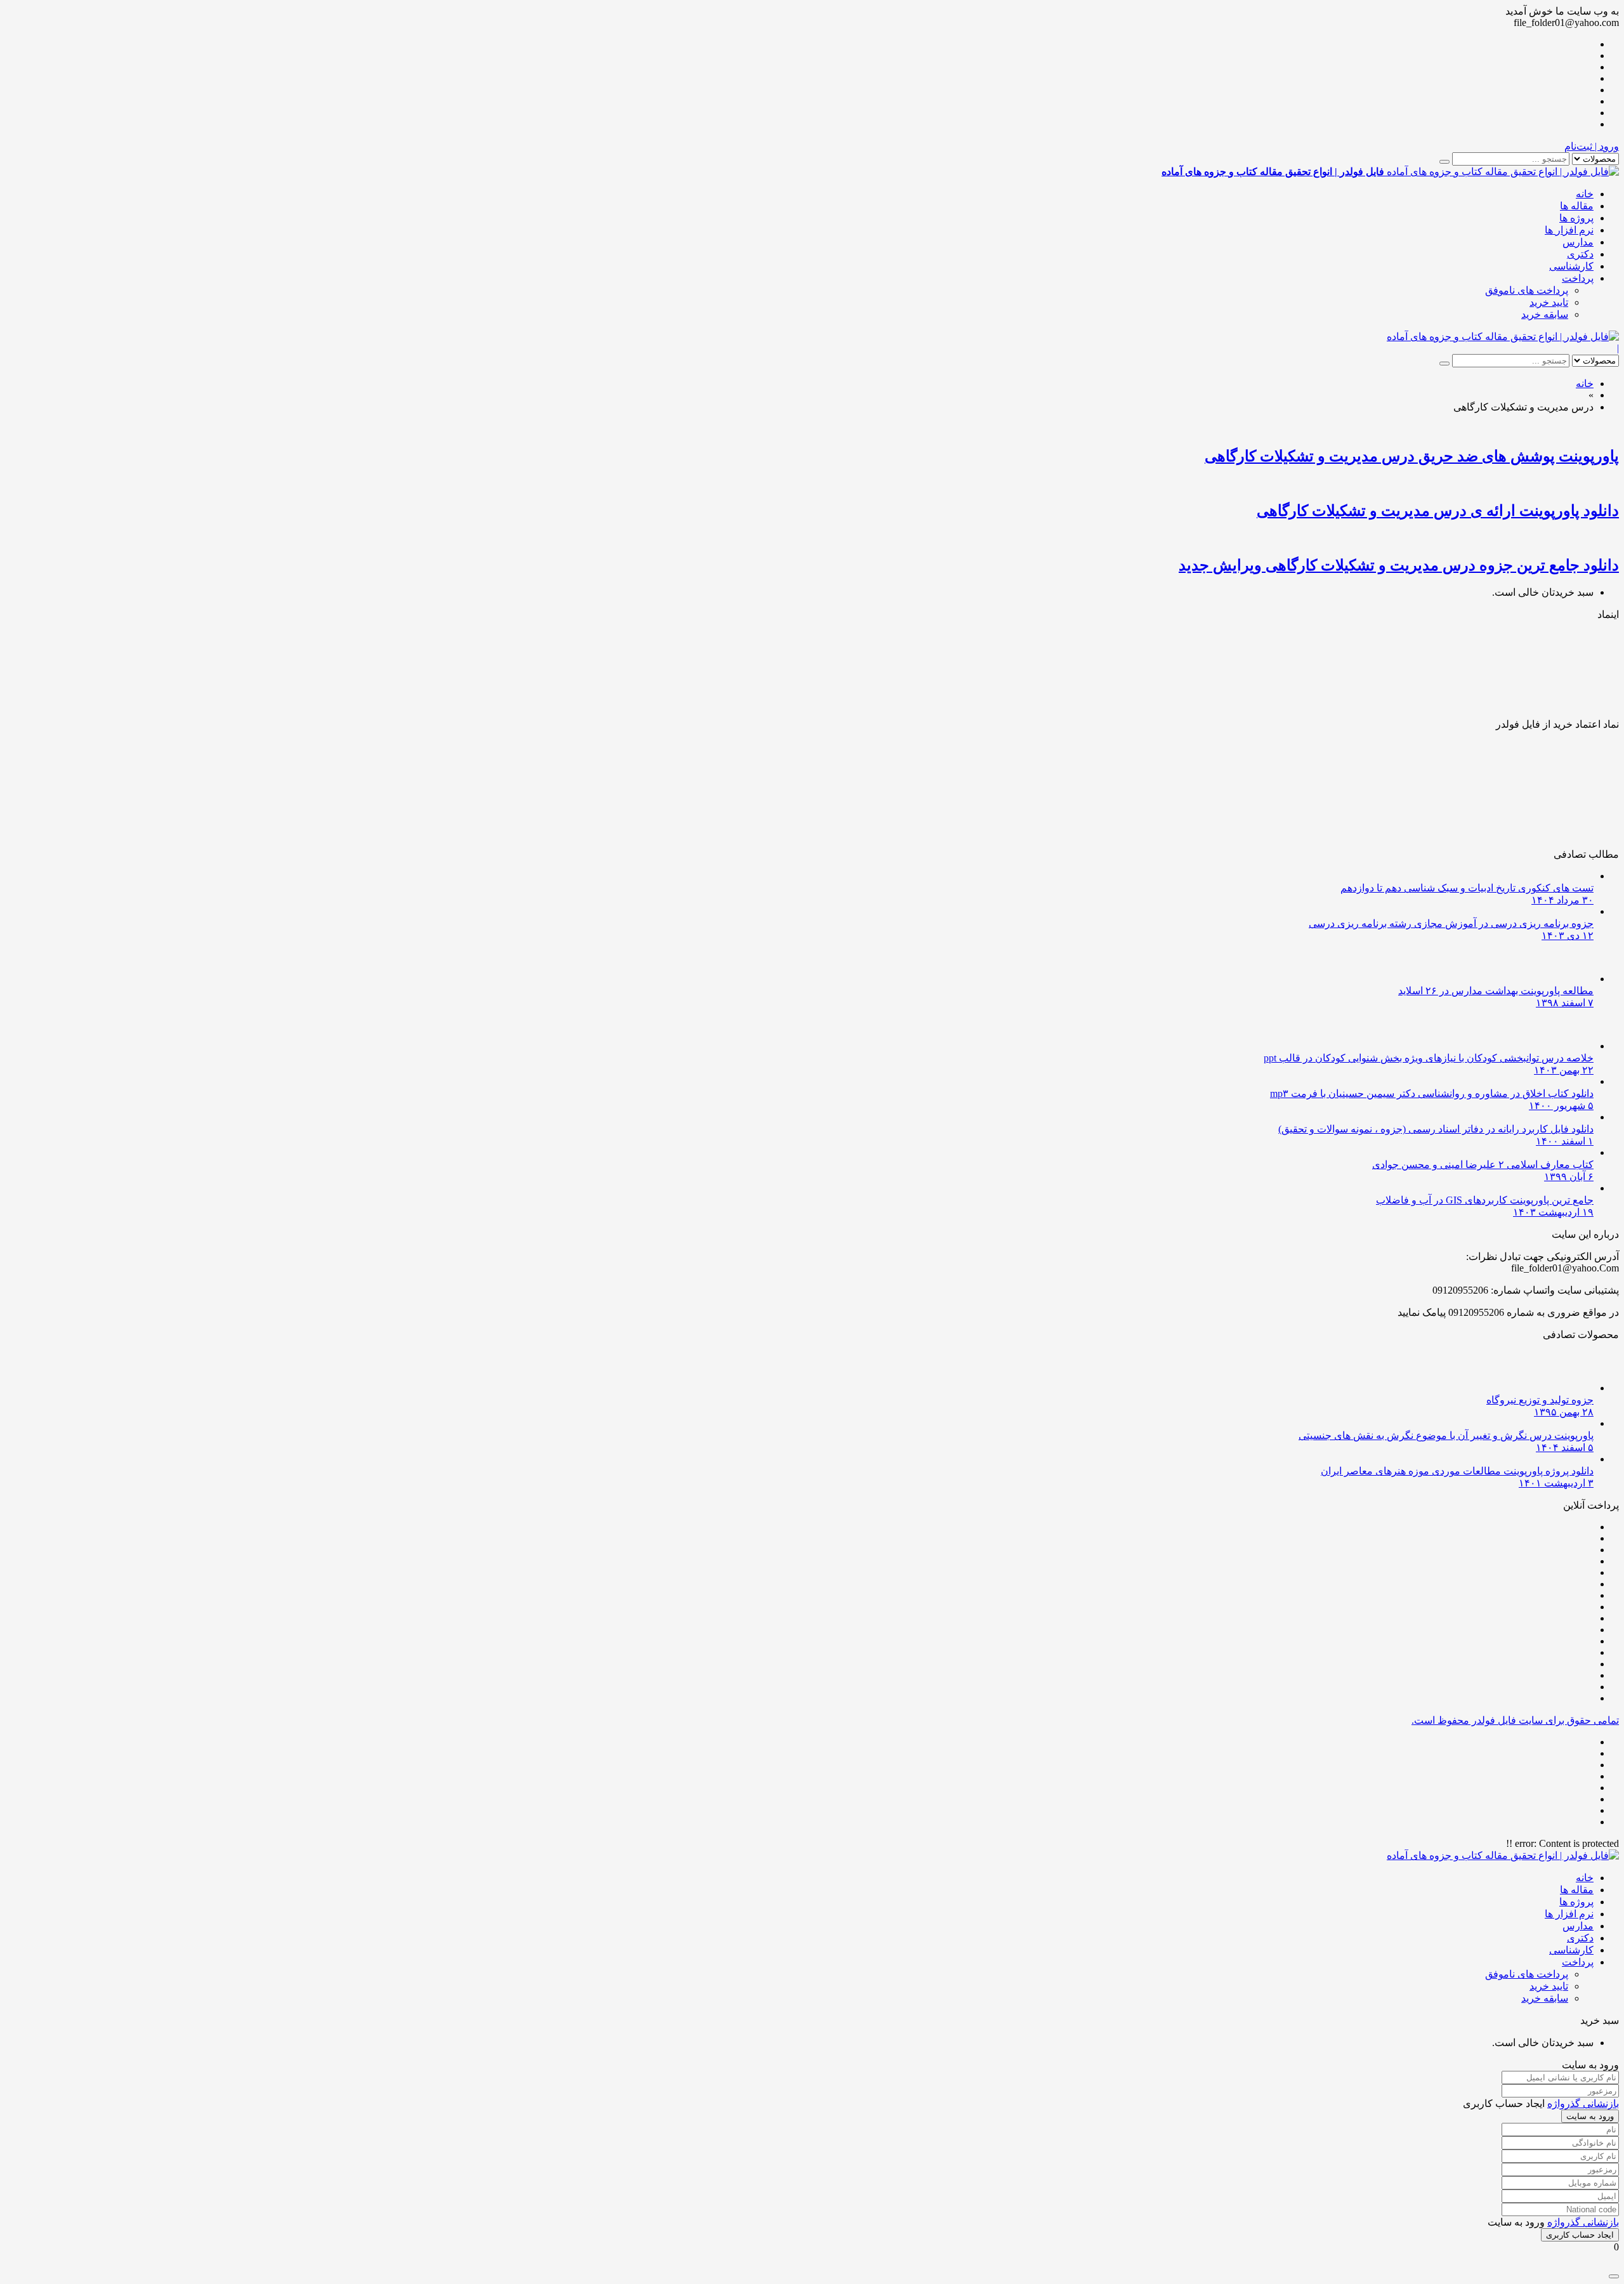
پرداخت (1578, 278)
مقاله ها (1577, 206)
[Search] (1444, 162)
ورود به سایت (1590, 2116)
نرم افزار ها (1569, 230)
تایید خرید (1549, 302)
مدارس (1578, 242)
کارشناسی (1571, 266)
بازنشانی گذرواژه (1583, 2104)
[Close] (1614, 2276)
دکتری (1580, 254)
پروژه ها (1576, 218)
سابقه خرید (1545, 314)
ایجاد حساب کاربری (1580, 2235)
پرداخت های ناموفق (1527, 290)
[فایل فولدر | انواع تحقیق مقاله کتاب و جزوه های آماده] (1503, 337)
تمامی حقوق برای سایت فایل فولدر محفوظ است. (1515, 1720)
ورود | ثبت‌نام (1592, 146)
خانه (1585, 194)
